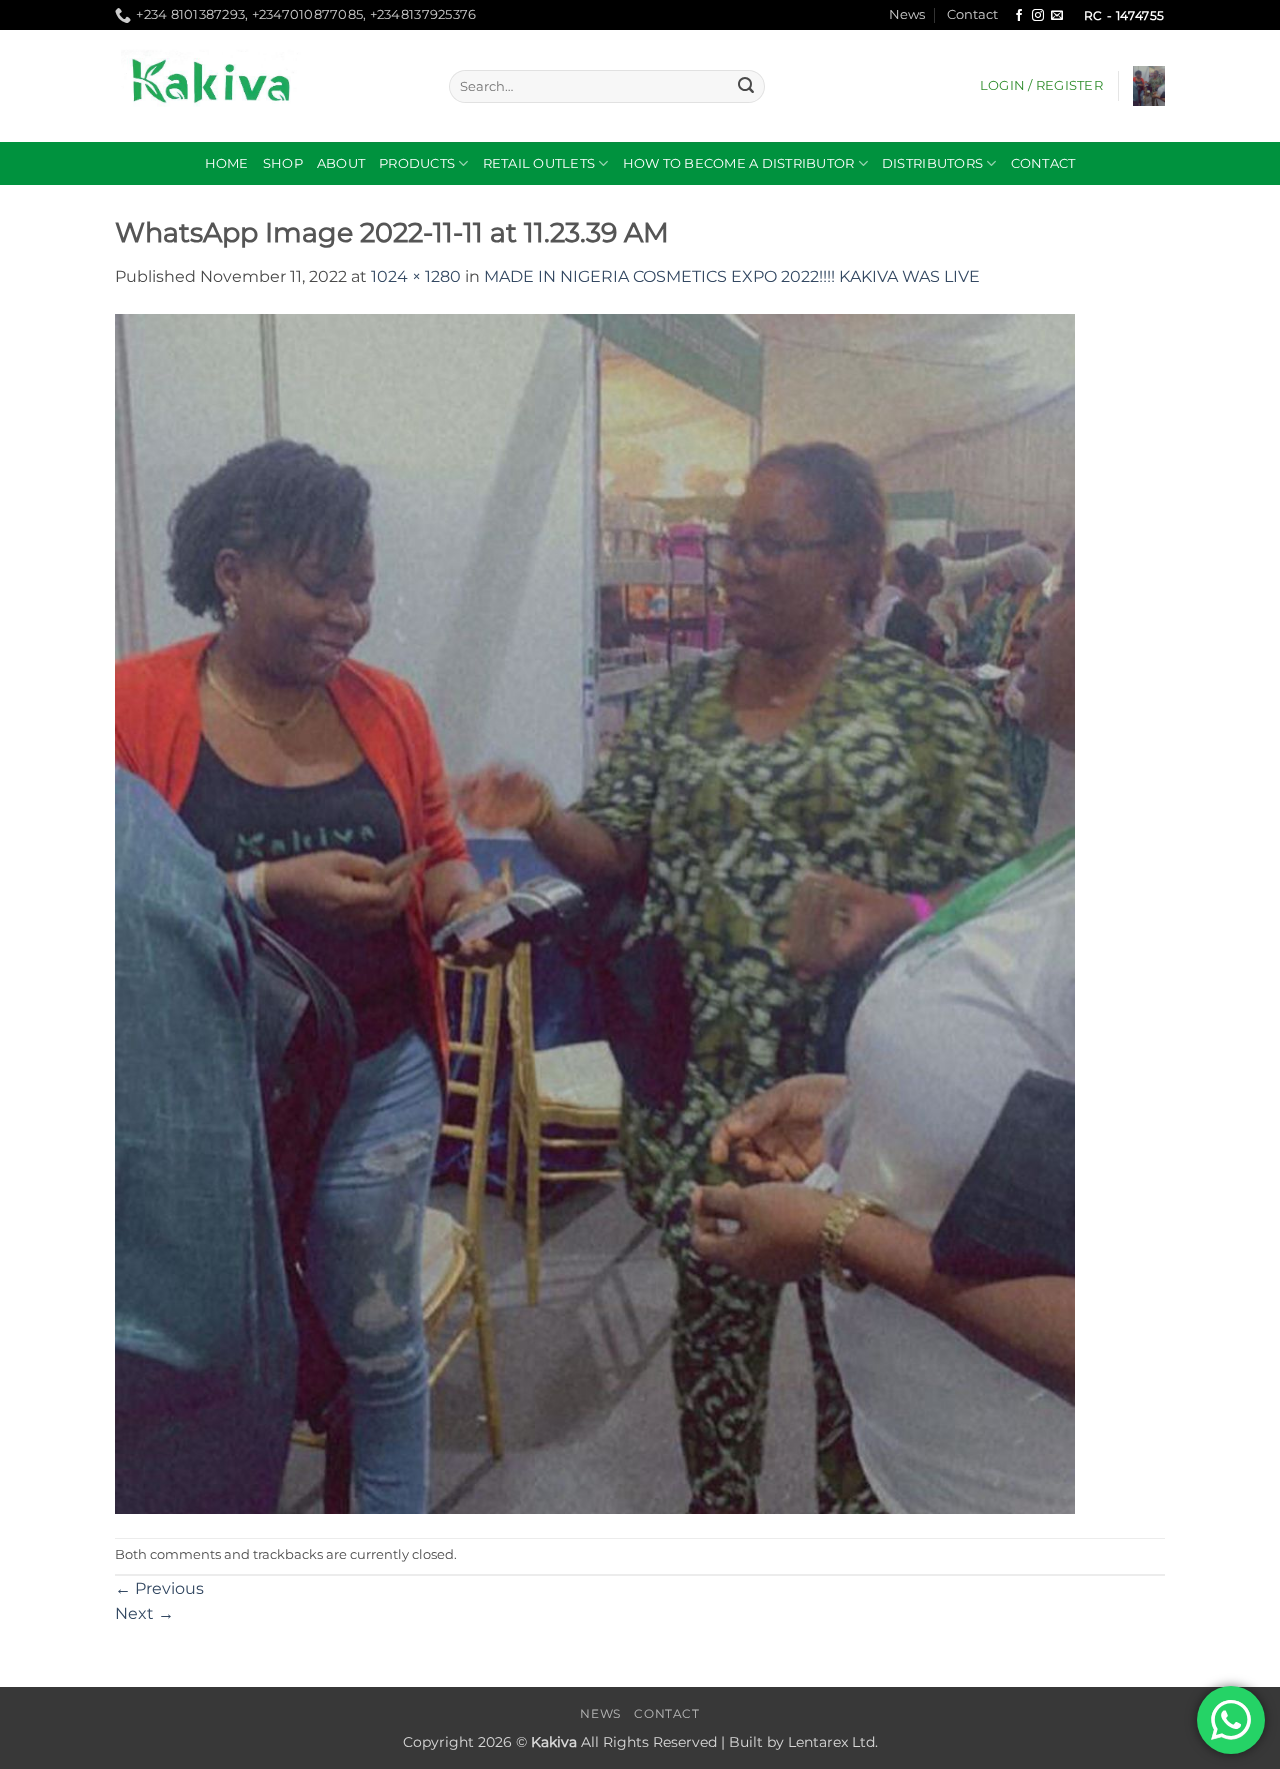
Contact (972, 14)
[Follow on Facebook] (1019, 16)
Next (144, 1613)
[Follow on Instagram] (1038, 16)
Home (227, 163)
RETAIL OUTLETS (539, 163)
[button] (1041, 86)
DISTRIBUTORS (932, 163)
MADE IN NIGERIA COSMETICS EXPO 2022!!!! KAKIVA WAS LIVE (732, 276)
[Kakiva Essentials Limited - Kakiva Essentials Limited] (267, 86)
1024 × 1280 (416, 276)
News (907, 14)
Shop (283, 163)
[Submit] (746, 87)
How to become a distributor (739, 163)
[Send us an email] (1057, 16)
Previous (159, 1588)
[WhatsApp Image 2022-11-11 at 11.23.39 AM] (595, 912)
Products (417, 163)
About (341, 163)
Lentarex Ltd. (833, 1742)
